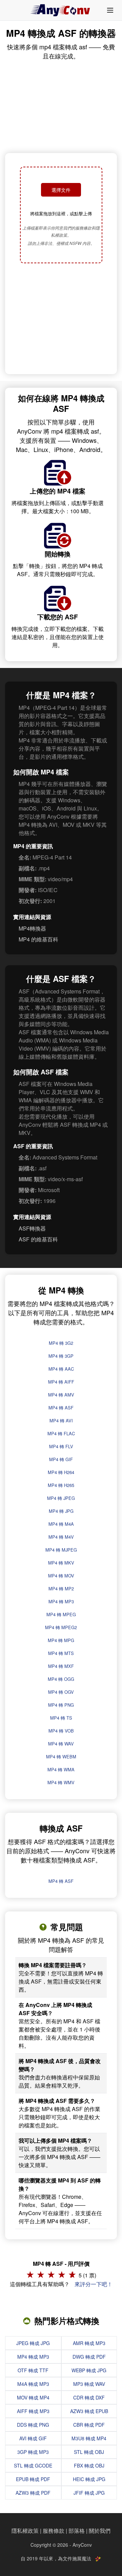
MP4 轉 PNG (61, 1705)
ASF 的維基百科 (38, 1239)
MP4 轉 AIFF (61, 1382)
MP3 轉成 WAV (89, 2384)
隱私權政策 (25, 2531)
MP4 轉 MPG (61, 1640)
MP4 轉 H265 (61, 1485)
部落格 (77, 2531)
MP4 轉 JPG (61, 1511)
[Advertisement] (61, 319)
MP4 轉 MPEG (61, 1614)
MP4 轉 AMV (61, 1395)
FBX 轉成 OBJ (89, 2465)
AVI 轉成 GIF (33, 2438)
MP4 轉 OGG (61, 1679)
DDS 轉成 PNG (33, 2425)
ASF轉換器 (32, 1228)
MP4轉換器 (32, 928)
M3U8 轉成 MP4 (89, 2438)
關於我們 (100, 2531)
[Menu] (110, 10)
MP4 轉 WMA (61, 1769)
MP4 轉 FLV (61, 1446)
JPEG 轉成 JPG (33, 2343)
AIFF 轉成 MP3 (33, 2411)
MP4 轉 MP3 (61, 1601)
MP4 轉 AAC (61, 1369)
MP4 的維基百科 (38, 939)
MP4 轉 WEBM (61, 1757)
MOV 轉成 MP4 (33, 2397)
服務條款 (54, 2531)
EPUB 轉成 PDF (33, 2479)
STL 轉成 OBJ (89, 2452)
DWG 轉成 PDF (89, 2357)
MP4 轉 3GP (61, 1356)
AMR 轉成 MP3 (89, 2343)
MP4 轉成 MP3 (33, 2357)
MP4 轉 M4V (61, 1537)
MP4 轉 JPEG (61, 1498)
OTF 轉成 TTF (33, 2370)
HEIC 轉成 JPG (89, 2479)
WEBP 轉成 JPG (89, 2370)
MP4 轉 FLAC (61, 1433)
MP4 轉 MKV (61, 1563)
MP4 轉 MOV (61, 1576)
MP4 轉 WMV (61, 1782)
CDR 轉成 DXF (89, 2397)
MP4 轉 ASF (61, 1408)
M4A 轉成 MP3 (33, 2384)
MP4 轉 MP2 (61, 1588)
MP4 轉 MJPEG (61, 1550)
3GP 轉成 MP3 (33, 2452)
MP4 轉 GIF (61, 1459)
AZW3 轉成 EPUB (89, 2411)
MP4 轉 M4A (61, 1524)
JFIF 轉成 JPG (89, 2493)
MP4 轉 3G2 (61, 1343)
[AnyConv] (61, 10)
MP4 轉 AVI (61, 1420)
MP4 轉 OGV (61, 1692)
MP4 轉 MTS (61, 1653)
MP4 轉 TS (61, 1718)
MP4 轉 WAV (61, 1744)
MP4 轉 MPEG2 (61, 1627)
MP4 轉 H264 (61, 1472)
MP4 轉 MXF (61, 1666)
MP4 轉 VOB (61, 1731)
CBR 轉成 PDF (89, 2425)
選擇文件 (61, 190)
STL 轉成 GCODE (33, 2465)
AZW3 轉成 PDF (33, 2493)
